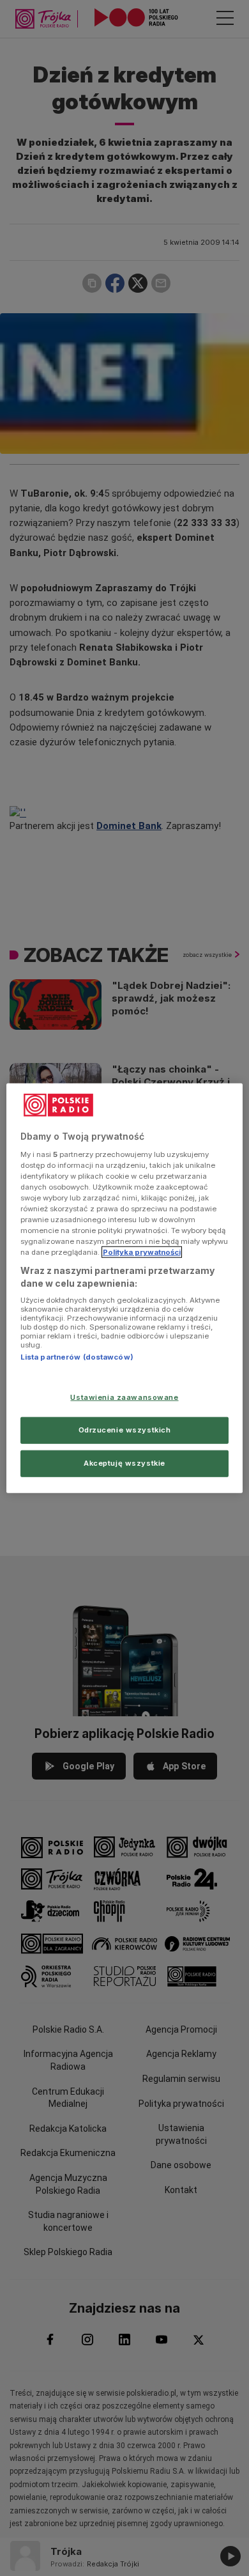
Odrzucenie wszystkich (125, 1429)
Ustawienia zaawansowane (124, 1397)
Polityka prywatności (142, 1252)
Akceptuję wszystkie (124, 1463)
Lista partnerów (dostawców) (77, 1357)
